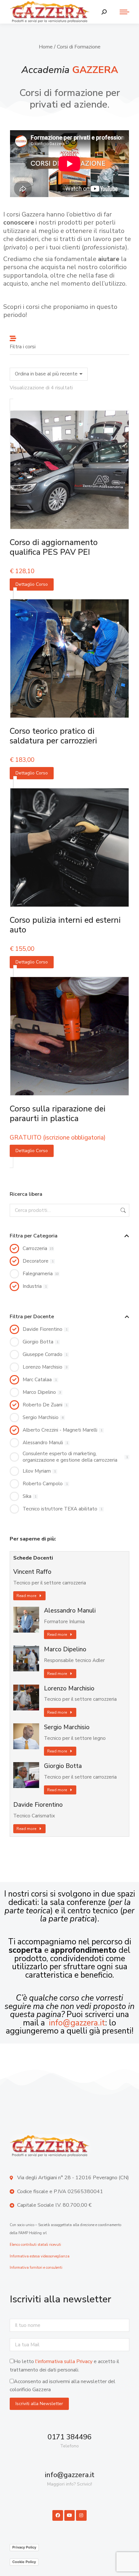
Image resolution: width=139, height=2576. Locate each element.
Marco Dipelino (65, 1650)
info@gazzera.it (77, 2023)
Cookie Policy (24, 2562)
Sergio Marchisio (67, 1727)
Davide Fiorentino (38, 1805)
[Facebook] (58, 2515)
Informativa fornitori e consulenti (36, 2268)
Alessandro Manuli (70, 1611)
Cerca (123, 1210)
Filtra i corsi (23, 347)
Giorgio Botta (63, 1766)
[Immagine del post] (26, 1620)
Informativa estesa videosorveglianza (40, 2256)
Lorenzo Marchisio (69, 1689)
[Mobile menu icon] (121, 12)
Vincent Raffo (32, 1572)
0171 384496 (69, 2437)
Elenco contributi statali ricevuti (35, 2245)
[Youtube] (69, 2515)
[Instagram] (81, 2515)
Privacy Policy (24, 2547)
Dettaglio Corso (32, 584)
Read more (26, 1596)
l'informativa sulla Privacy (64, 2361)
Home (46, 47)
